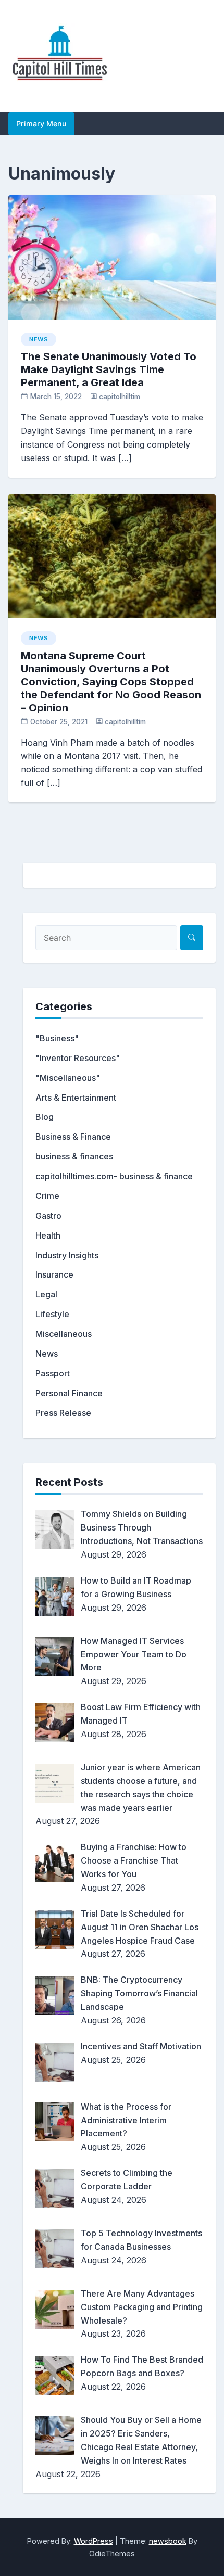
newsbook (168, 2541)
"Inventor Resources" (78, 1058)
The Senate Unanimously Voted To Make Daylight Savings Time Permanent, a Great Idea (109, 369)
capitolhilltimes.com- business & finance (114, 1176)
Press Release (63, 1413)
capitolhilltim (120, 397)
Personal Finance (69, 1393)
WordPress (94, 2541)
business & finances (74, 1156)
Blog (45, 1117)
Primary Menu (41, 124)
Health (48, 1235)
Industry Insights (67, 1255)
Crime (47, 1196)
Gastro (48, 1216)
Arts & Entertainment (76, 1098)
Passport (53, 1373)
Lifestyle (52, 1314)
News (39, 339)
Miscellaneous (64, 1334)
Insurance (54, 1274)
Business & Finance (73, 1137)
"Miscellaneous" (68, 1078)
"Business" (57, 1038)
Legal (46, 1294)
